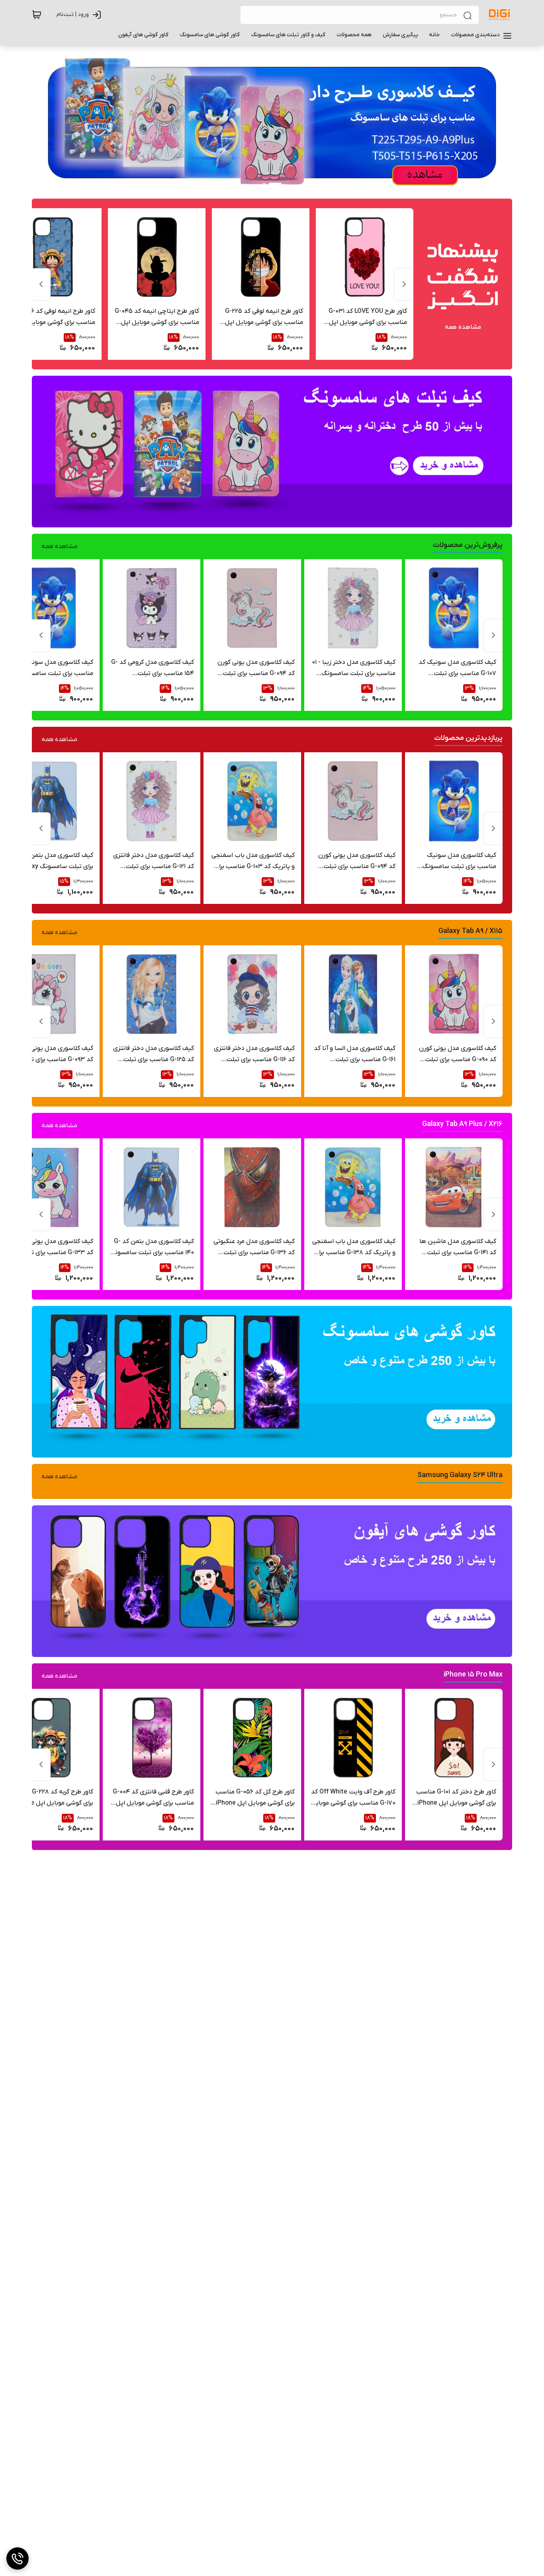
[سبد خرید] (37, 15)
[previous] (404, 284)
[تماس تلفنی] (18, 2558)
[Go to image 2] (264, 184)
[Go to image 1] (275, 184)
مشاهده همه (463, 327)
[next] (41, 284)
